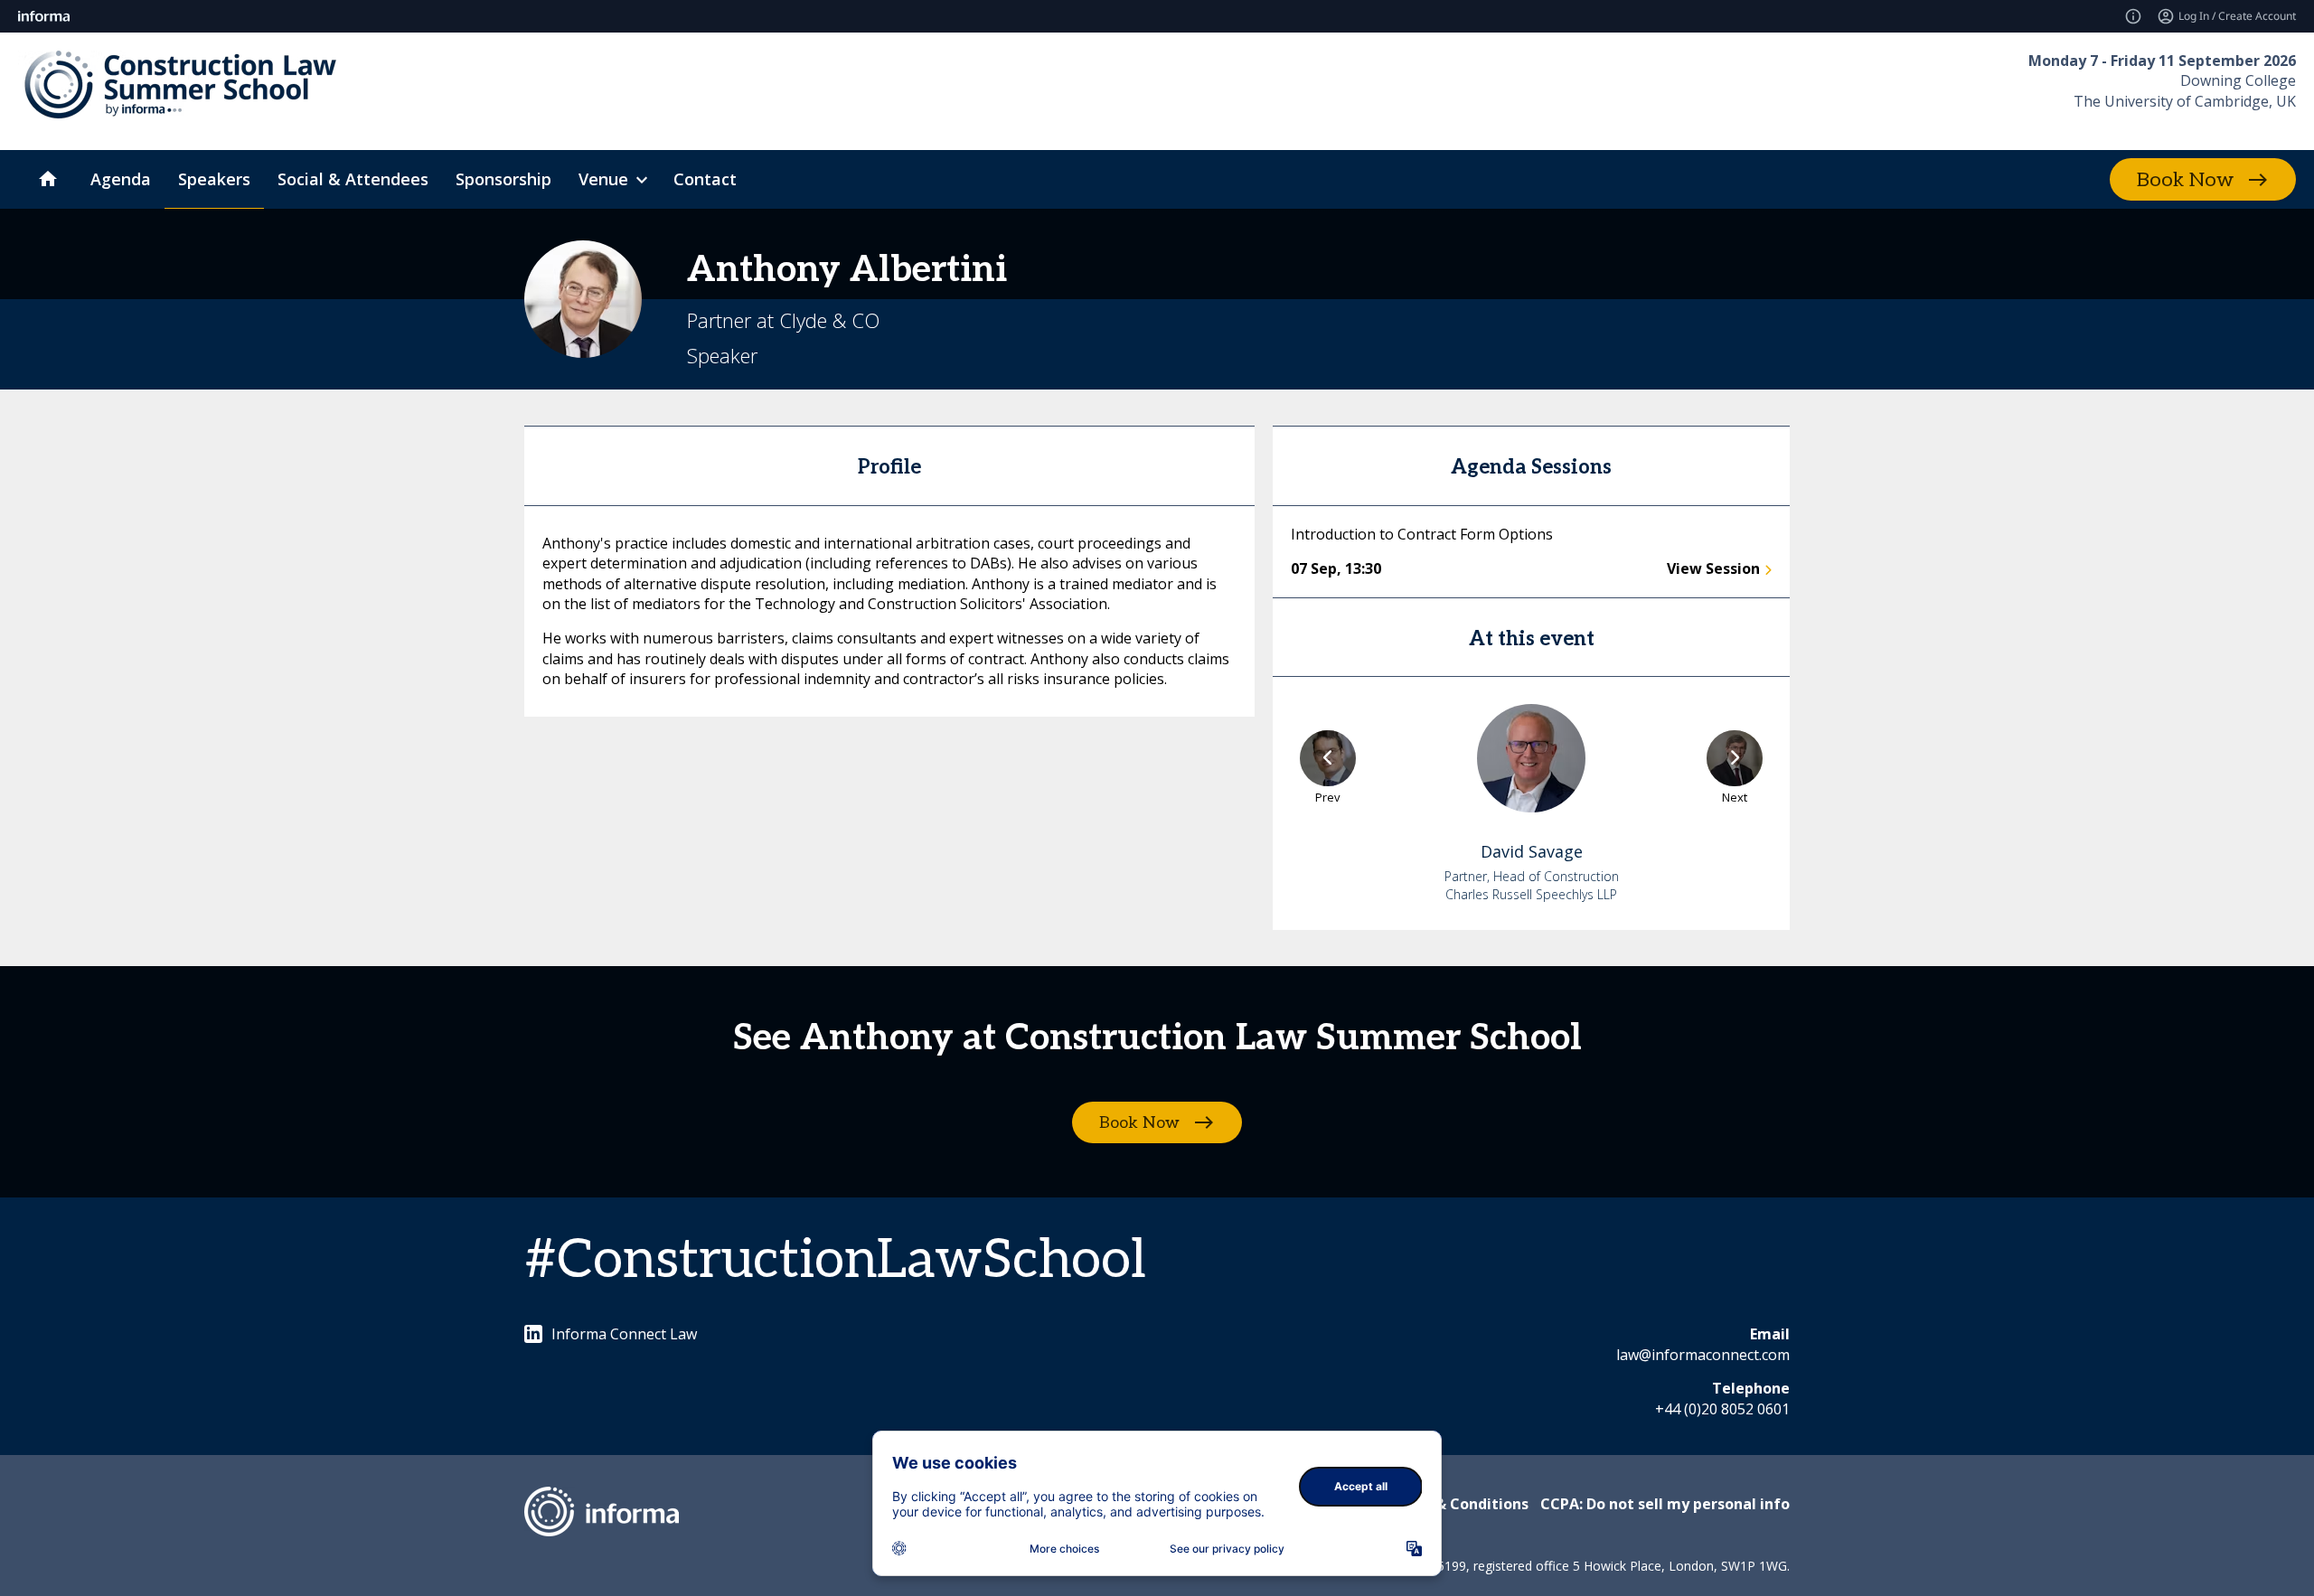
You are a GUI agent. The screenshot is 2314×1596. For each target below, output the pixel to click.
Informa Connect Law (624, 1334)
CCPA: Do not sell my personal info (1665, 1504)
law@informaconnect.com (1703, 1355)
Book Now (2185, 180)
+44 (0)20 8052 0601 (1722, 1409)
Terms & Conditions (1457, 1504)
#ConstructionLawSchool (835, 1261)
